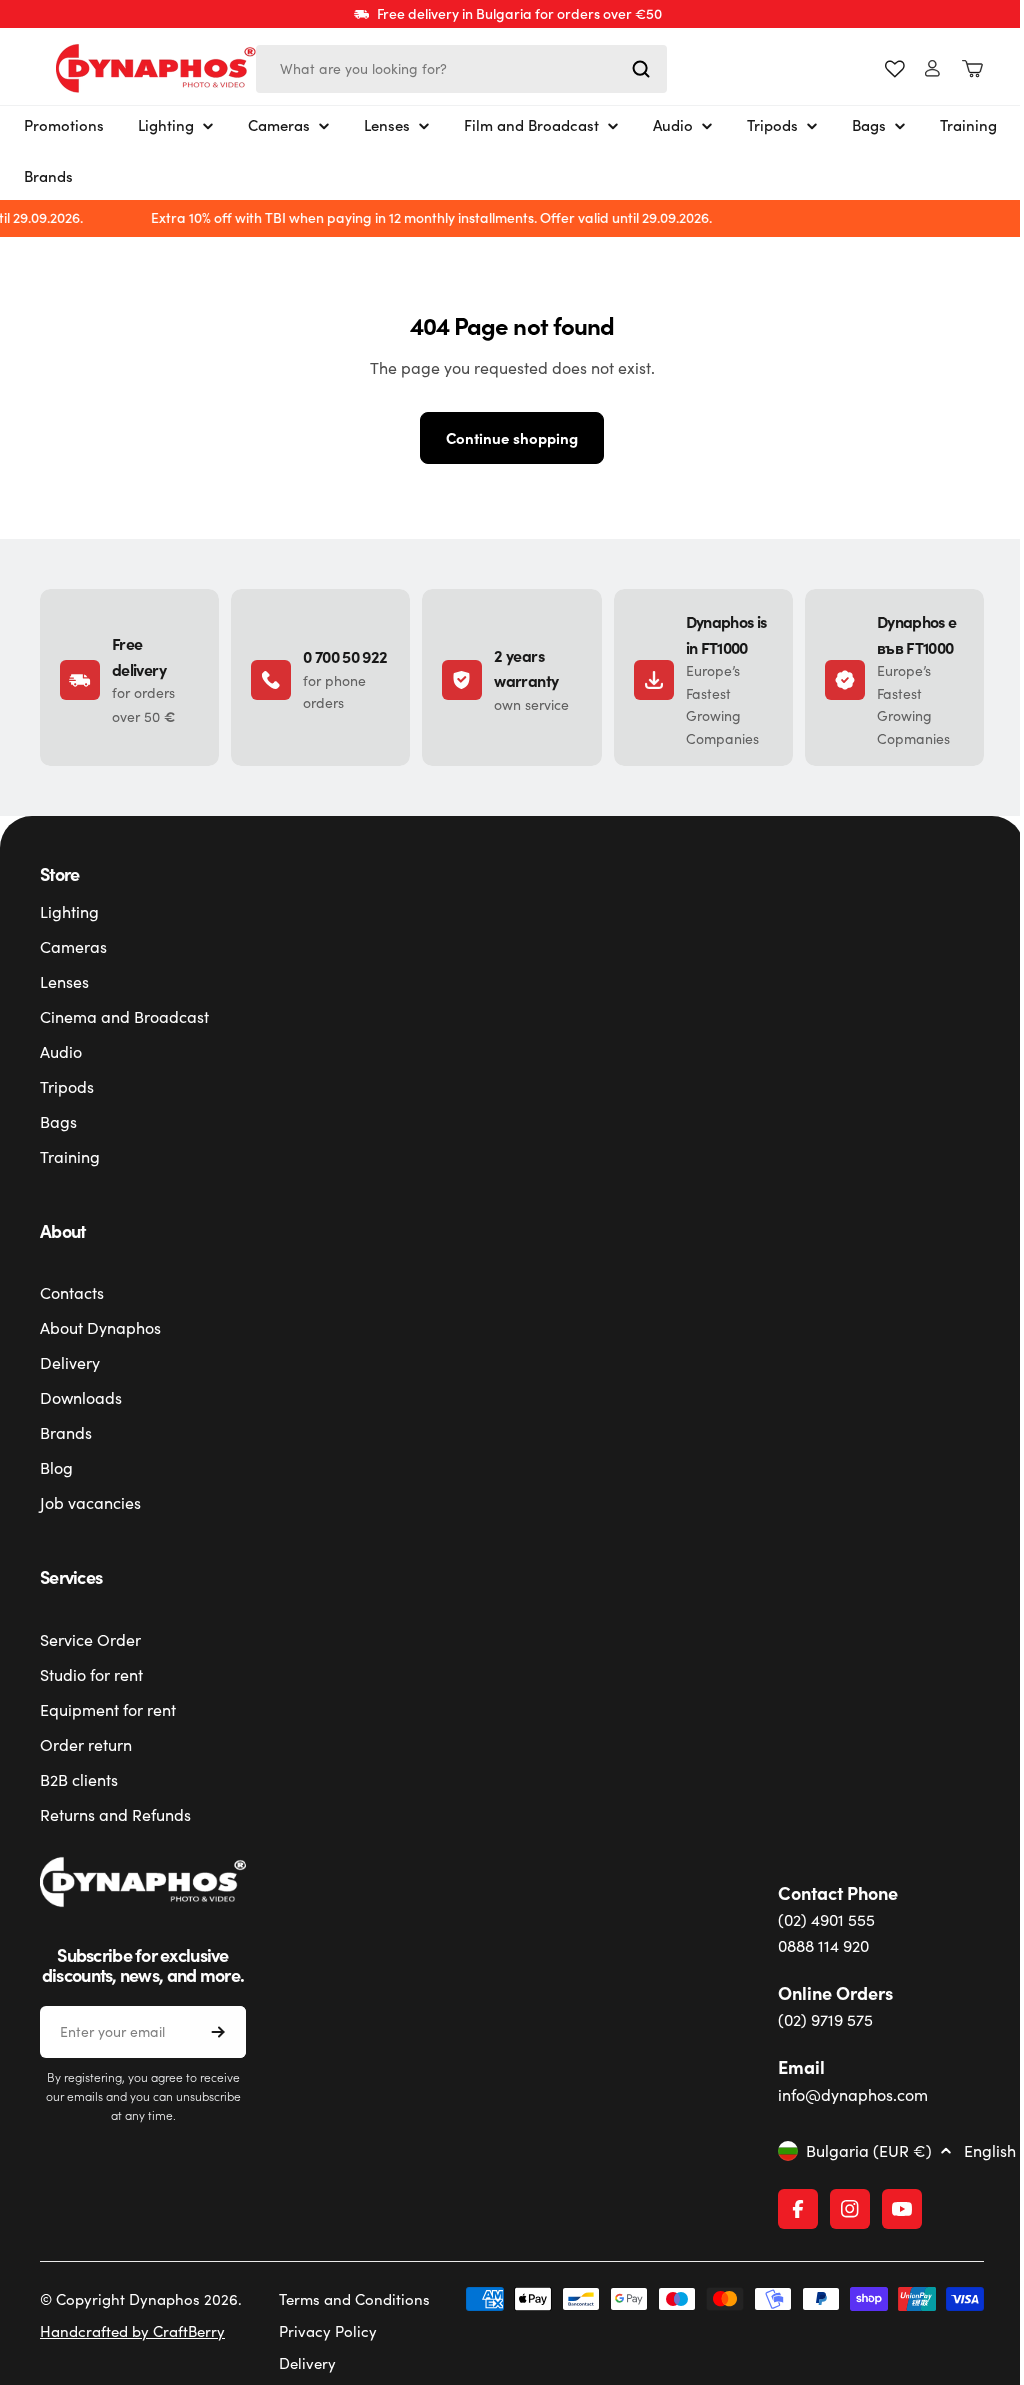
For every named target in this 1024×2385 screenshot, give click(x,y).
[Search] (641, 69)
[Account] (917, 68)
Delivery (299, 2363)
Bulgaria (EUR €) (858, 2151)
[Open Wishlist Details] (880, 69)
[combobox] (461, 69)
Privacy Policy (320, 2331)
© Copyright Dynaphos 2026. (141, 2299)
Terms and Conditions (346, 2299)
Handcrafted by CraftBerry (132, 2331)
